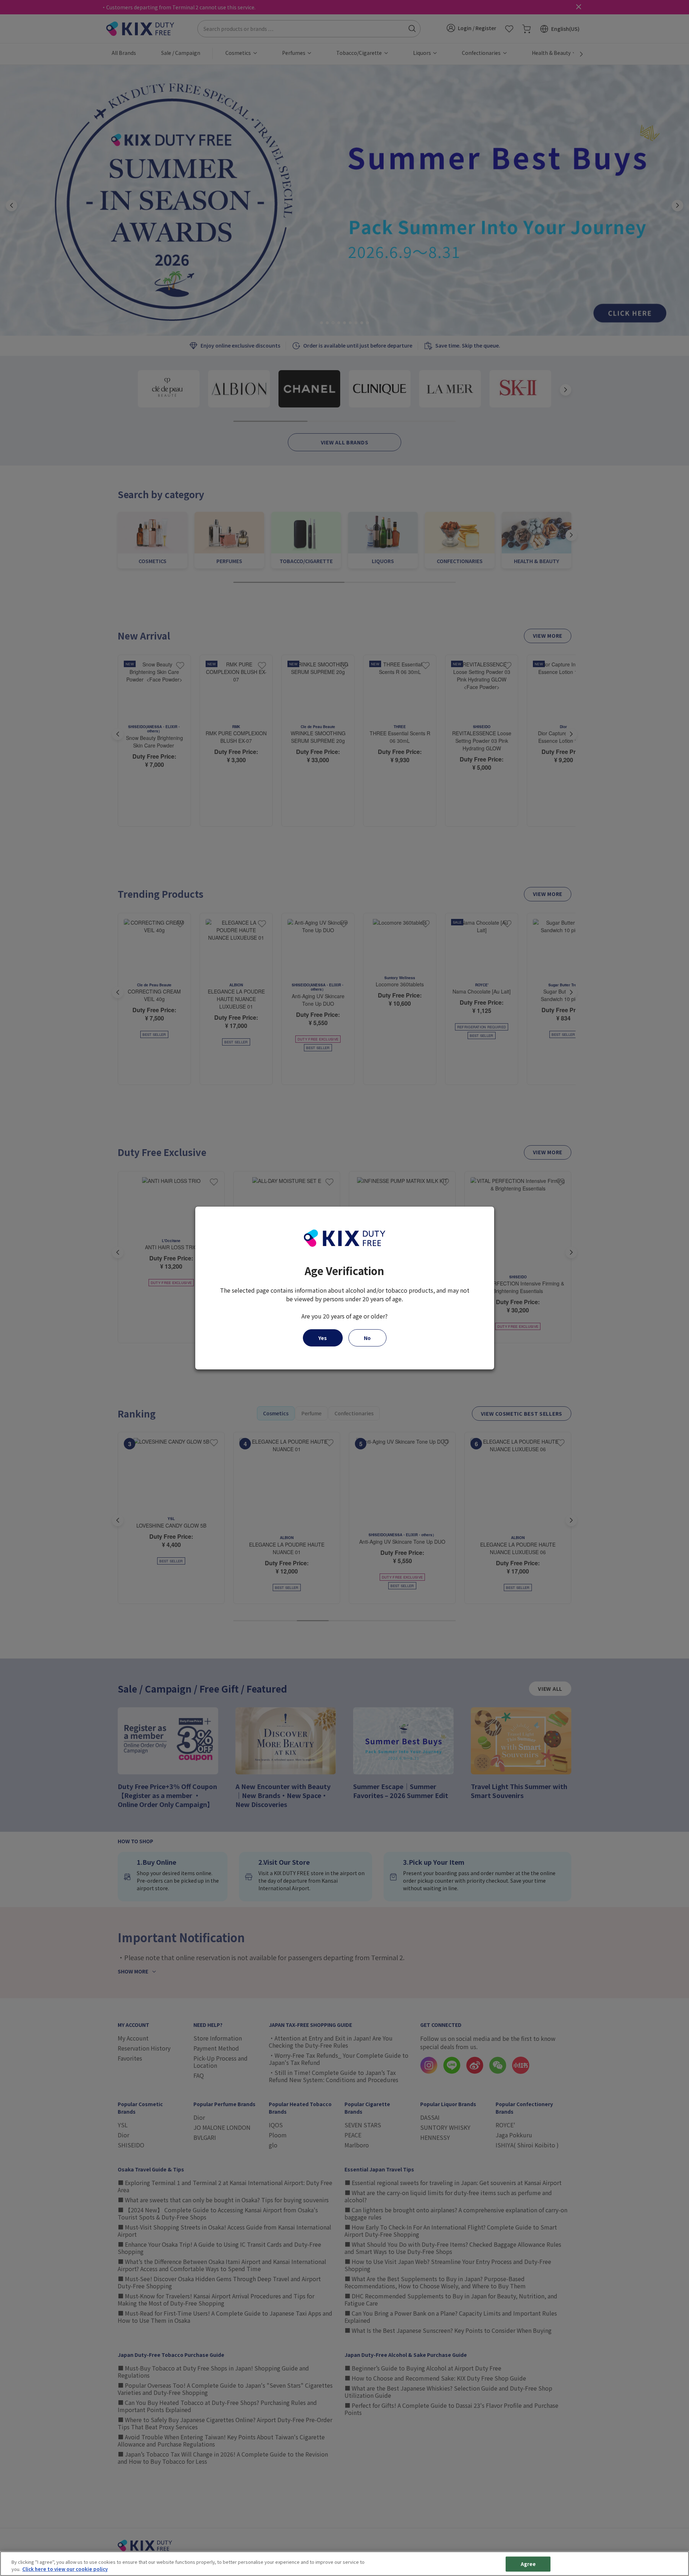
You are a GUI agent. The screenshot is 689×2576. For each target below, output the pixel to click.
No (367, 1338)
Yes (323, 1338)
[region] (344, 2564)
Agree (528, 2564)
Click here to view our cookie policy (65, 2569)
